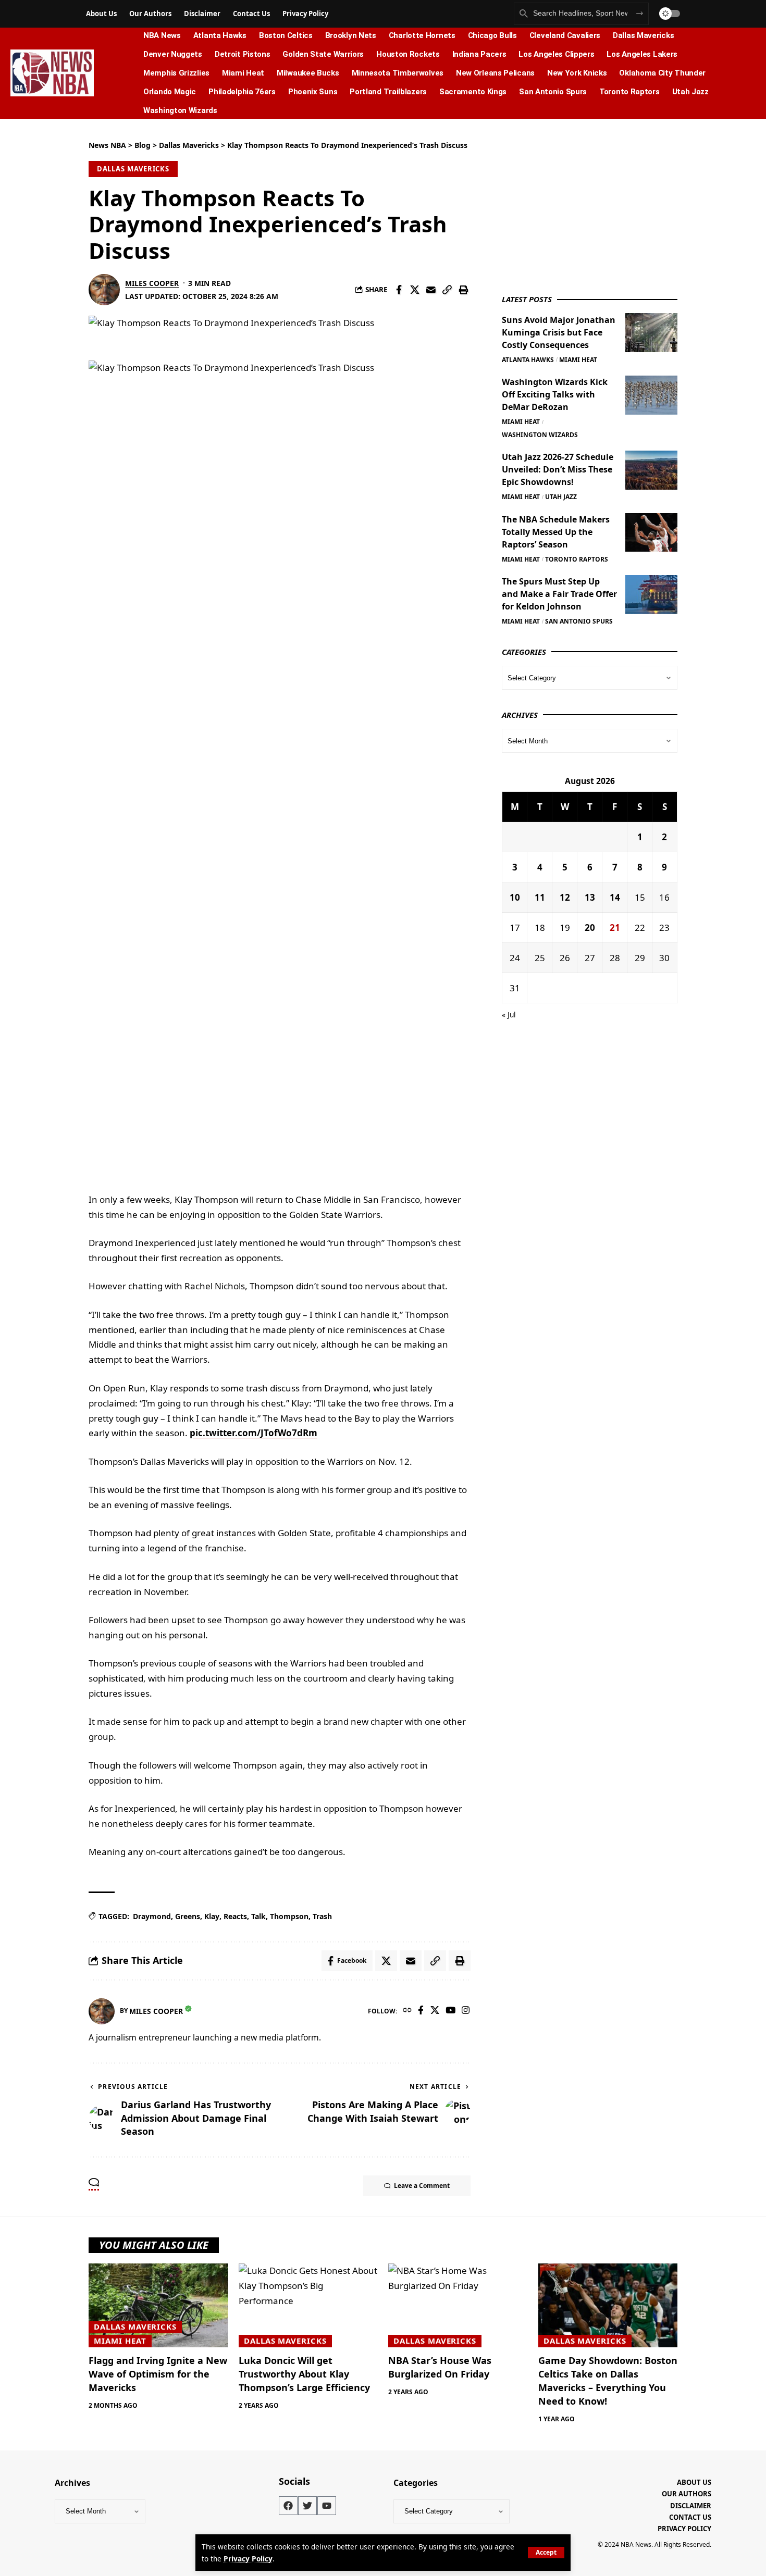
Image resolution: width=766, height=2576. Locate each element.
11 (540, 897)
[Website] (407, 2011)
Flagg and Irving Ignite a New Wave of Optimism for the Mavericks (158, 2374)
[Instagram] (466, 2011)
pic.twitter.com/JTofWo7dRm (254, 1433)
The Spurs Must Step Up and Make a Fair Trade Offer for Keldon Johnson (559, 594)
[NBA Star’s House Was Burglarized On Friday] (458, 2305)
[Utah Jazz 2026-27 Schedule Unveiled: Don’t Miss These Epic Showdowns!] (651, 470)
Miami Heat (578, 359)
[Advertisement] (580, 205)
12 (565, 897)
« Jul (509, 1015)
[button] (546, 2553)
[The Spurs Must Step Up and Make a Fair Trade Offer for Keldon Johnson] (651, 595)
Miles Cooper (152, 283)
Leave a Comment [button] (422, 2186)
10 (515, 897)
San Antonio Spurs (579, 621)
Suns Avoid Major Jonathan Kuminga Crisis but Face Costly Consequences (559, 332)
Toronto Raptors (577, 559)
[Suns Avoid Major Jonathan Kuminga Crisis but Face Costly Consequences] (651, 333)
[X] (435, 2011)
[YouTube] (450, 2011)
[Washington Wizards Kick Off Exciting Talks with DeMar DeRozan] (651, 395)
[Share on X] (415, 290)
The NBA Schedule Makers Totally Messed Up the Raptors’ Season (556, 531)
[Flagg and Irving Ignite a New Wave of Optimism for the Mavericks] (158, 2305)
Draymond (152, 1916)
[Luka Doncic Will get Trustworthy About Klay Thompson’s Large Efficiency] (308, 2305)
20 (590, 927)
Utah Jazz (561, 497)
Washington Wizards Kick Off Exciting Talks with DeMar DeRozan (555, 394)
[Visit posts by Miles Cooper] (104, 290)
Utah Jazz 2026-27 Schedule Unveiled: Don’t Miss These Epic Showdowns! (558, 469)
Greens (188, 1916)
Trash (322, 1916)
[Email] (431, 290)
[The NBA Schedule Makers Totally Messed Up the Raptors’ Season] (651, 532)
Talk (258, 1916)
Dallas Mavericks (133, 169)
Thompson (289, 1916)
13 (590, 897)
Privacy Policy (248, 2559)
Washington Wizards (540, 434)
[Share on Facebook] (399, 290)
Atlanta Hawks (528, 359)
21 (615, 927)
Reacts (235, 1916)
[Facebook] (421, 2011)
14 (615, 897)
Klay (212, 1916)
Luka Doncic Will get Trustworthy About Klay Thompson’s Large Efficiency (304, 2374)
